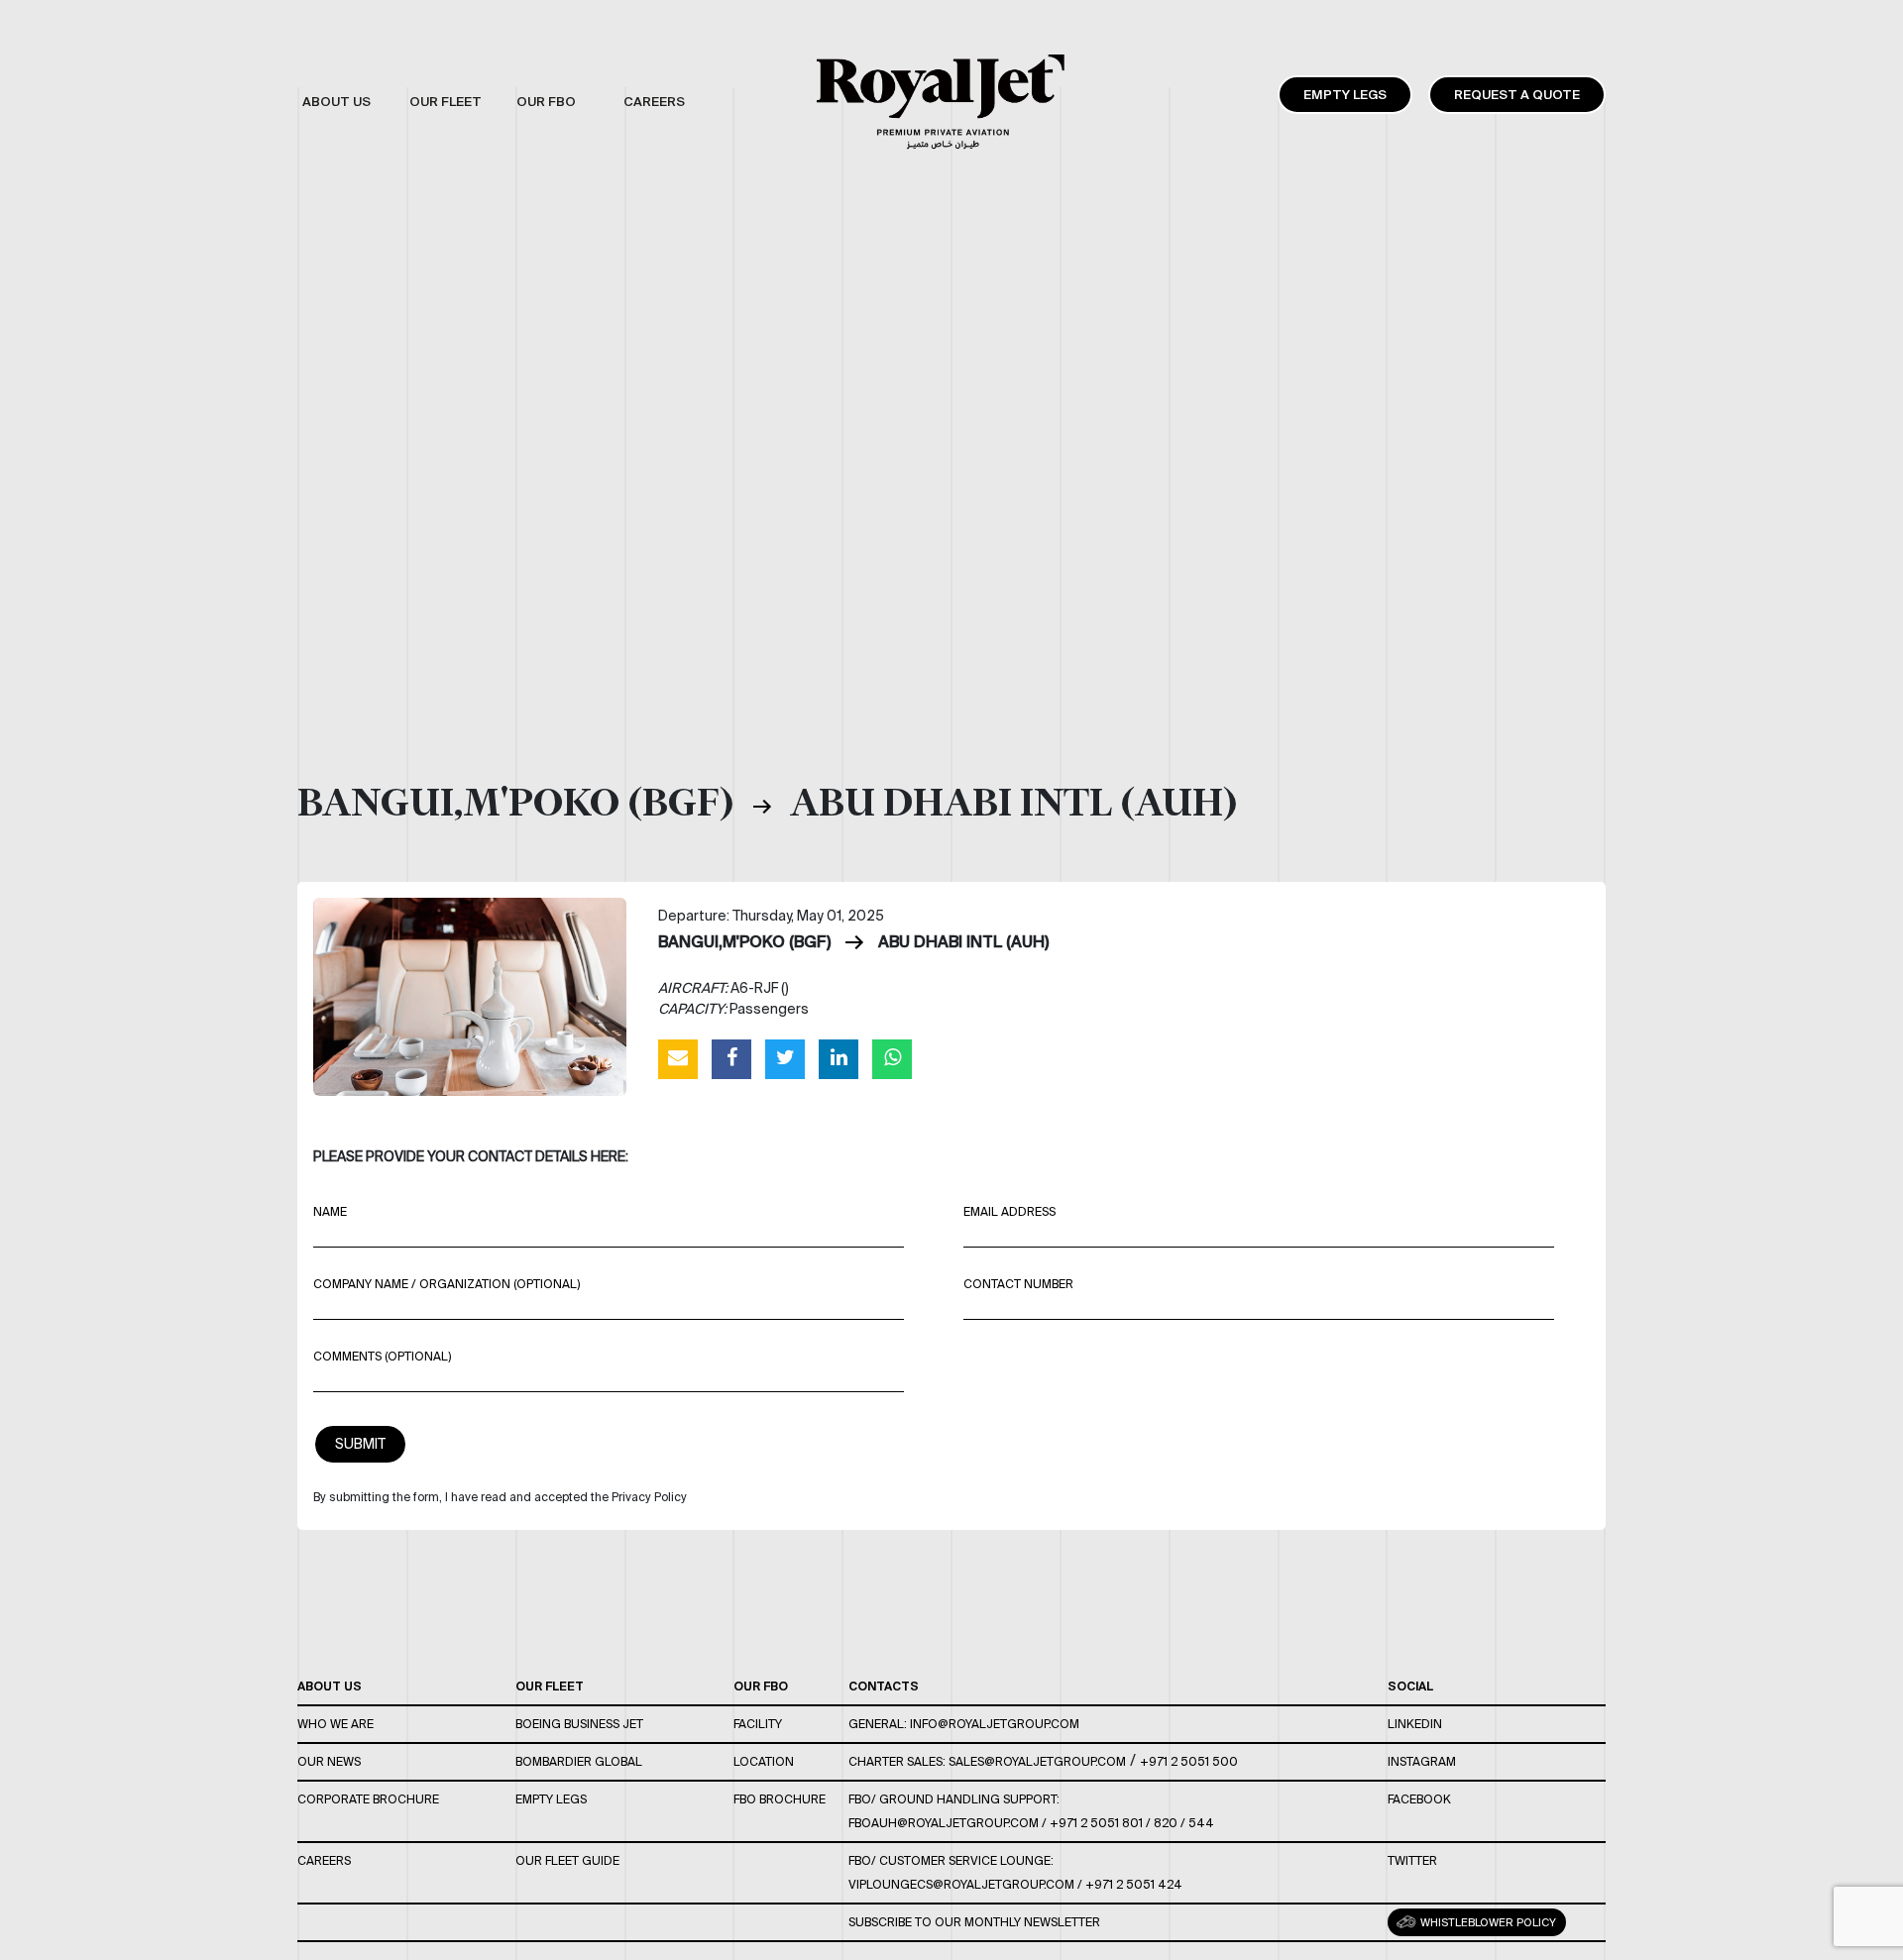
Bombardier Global (579, 1761)
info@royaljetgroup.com (995, 1724)
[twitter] (785, 1058)
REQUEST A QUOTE (1517, 95)
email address (1009, 1211)
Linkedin (1415, 1724)
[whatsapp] (892, 1058)
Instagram (1422, 1761)
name (330, 1211)
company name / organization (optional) (447, 1284)
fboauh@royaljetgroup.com (944, 1823)
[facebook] (731, 1058)
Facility (758, 1724)
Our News (329, 1761)
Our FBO (761, 1686)
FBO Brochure (780, 1799)
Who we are (336, 1724)
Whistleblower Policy (1487, 1922)
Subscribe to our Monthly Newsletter (974, 1922)
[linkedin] (839, 1058)
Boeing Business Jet (579, 1724)
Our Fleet (550, 1686)
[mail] (678, 1058)
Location (764, 1761)
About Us (330, 1686)
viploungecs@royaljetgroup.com (961, 1884)
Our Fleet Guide (567, 1860)
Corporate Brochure (368, 1799)
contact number (1018, 1284)
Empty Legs (1345, 95)
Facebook (1419, 1799)
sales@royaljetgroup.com (1037, 1761)
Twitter (1412, 1860)
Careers (324, 1860)
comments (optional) (382, 1356)
